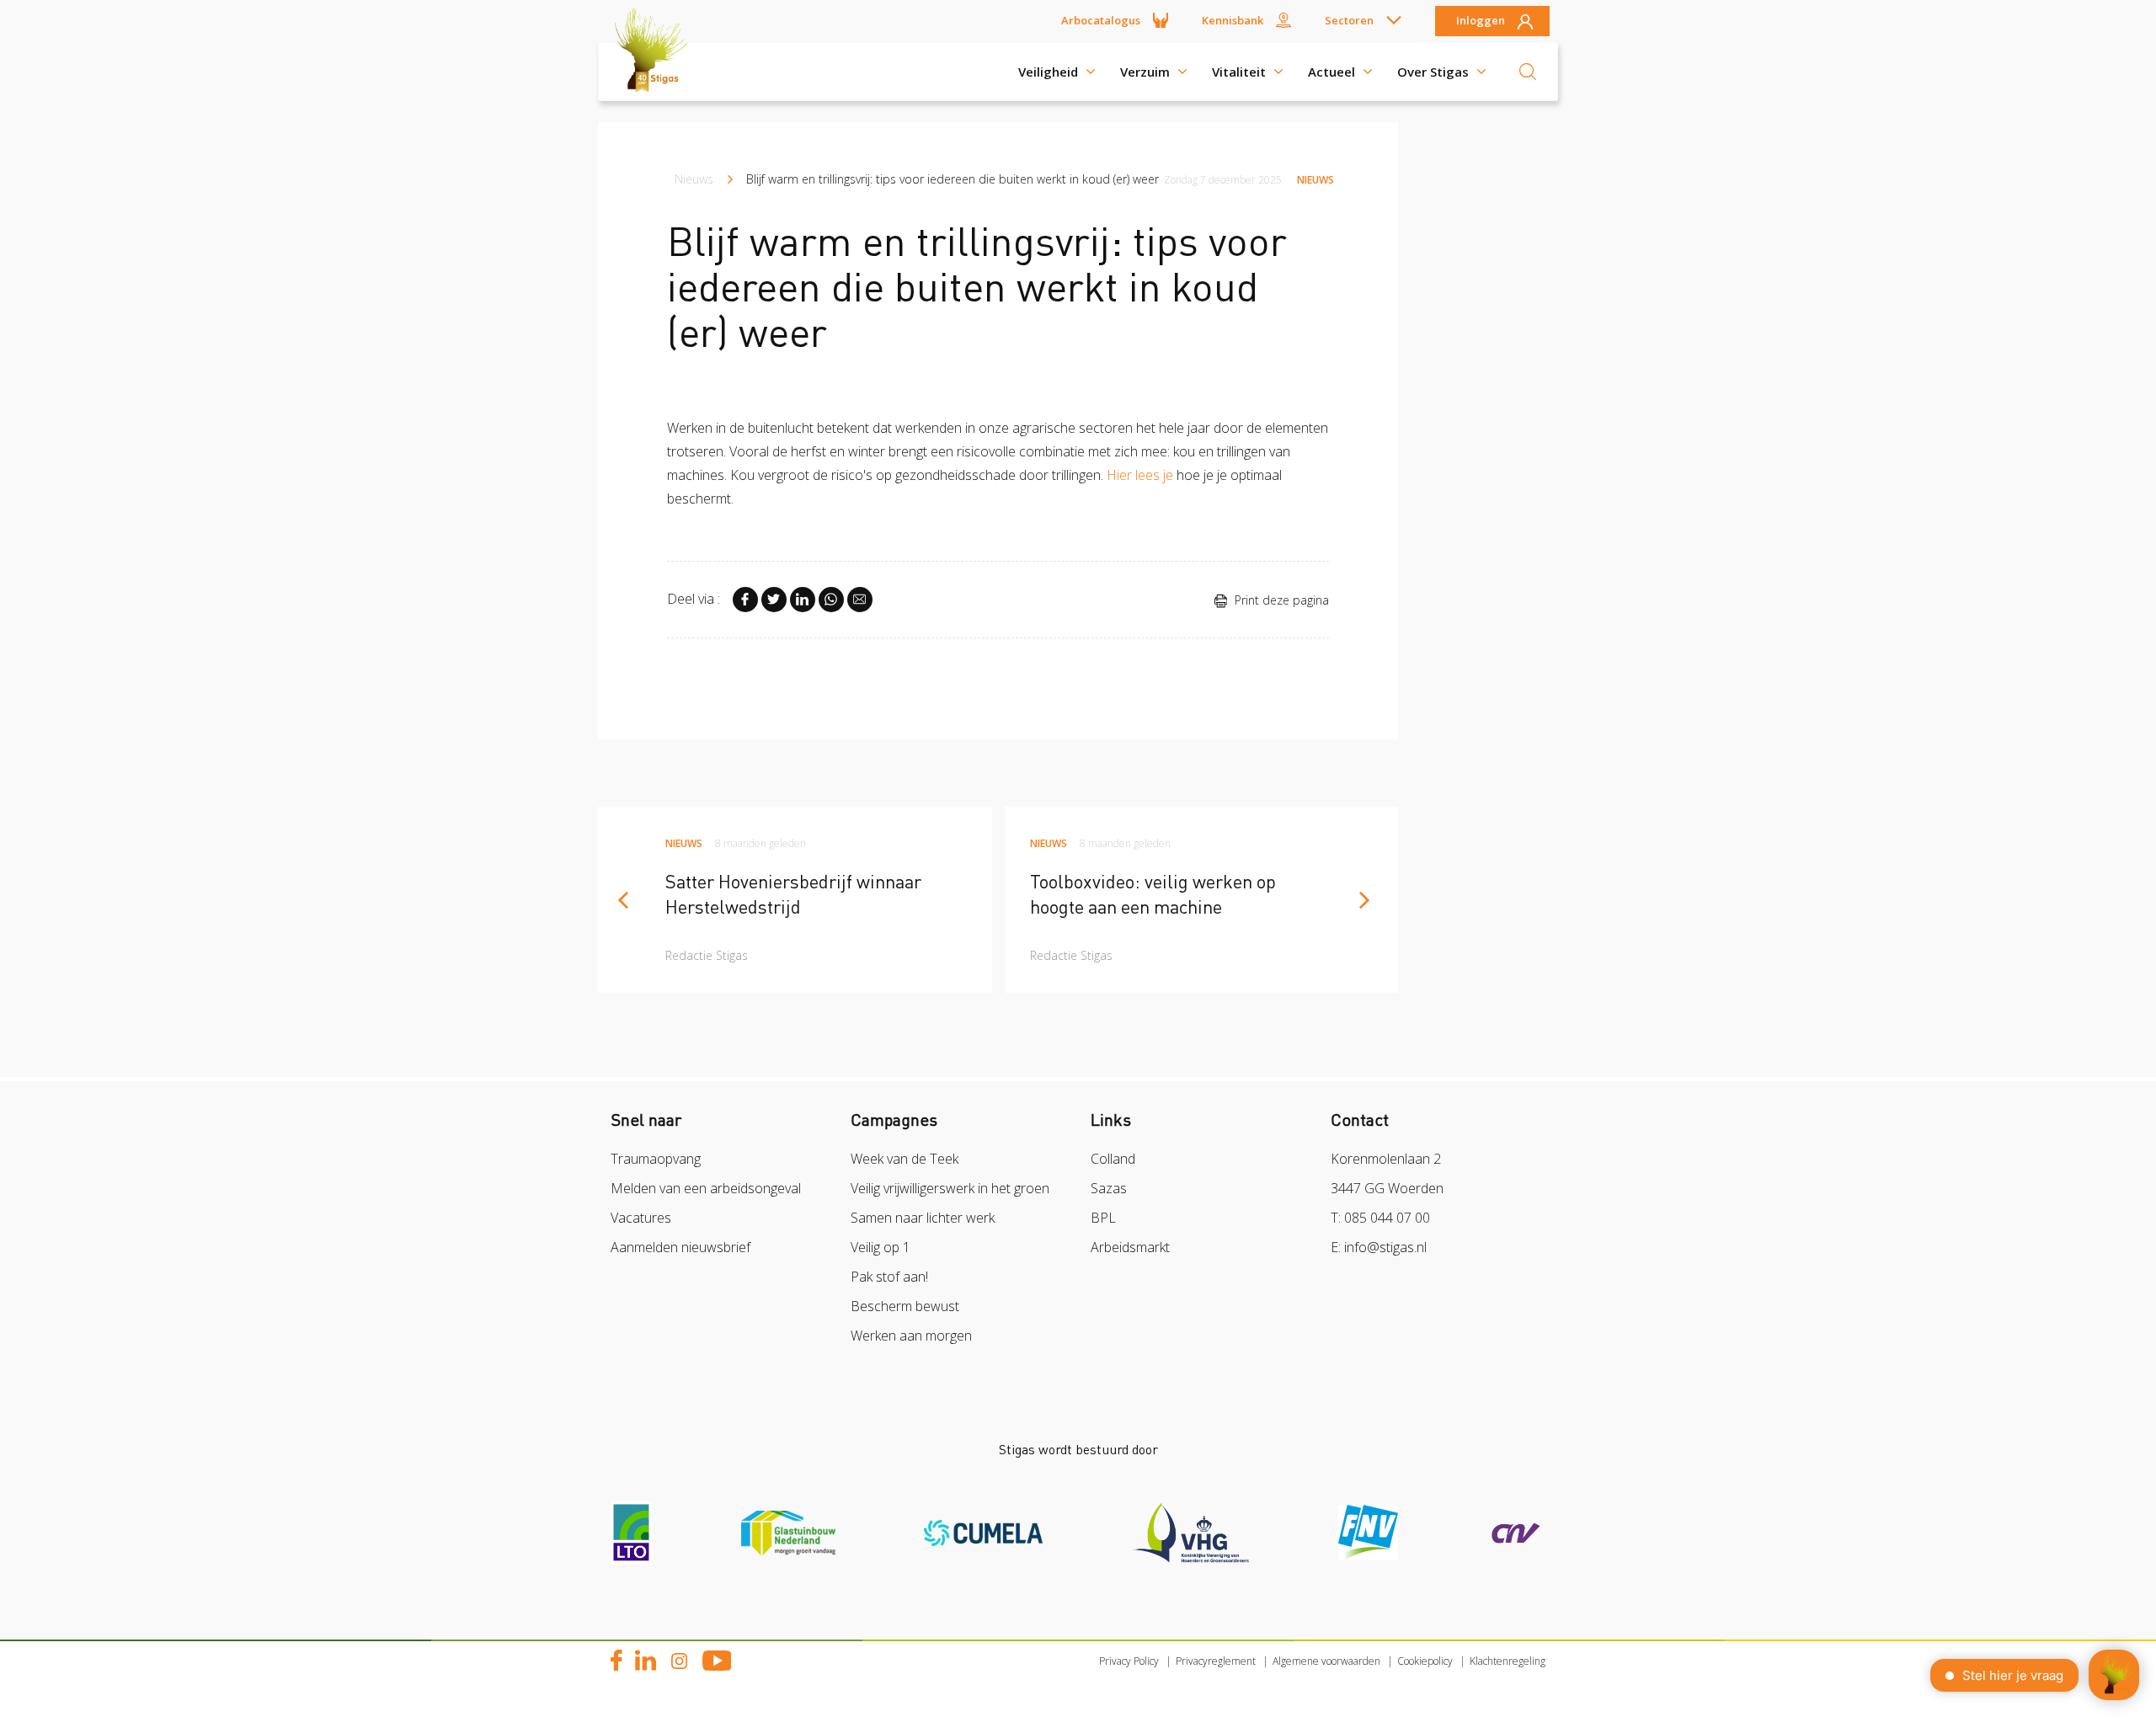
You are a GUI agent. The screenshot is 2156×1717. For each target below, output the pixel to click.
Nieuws (694, 179)
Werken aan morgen (911, 1336)
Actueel (1331, 72)
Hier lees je (1140, 475)
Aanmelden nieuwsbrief (680, 1247)
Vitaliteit (1239, 72)
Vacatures (641, 1218)
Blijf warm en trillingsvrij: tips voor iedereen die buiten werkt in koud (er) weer (953, 179)
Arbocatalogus (1101, 20)
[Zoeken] (1528, 72)
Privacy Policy (1129, 1661)
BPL (1103, 1218)
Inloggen (1481, 21)
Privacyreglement (1216, 1661)
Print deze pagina (1280, 600)
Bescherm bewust (905, 1306)
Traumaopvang (656, 1159)
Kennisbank (1233, 20)
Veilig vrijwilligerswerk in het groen (950, 1188)
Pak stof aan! (889, 1277)
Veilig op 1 (881, 1247)
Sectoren (1349, 20)
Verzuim (1145, 72)
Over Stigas (1433, 72)
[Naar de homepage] (657, 72)
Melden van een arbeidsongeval (706, 1188)
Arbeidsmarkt (1130, 1247)
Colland (1113, 1159)
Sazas (1109, 1188)
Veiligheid (1048, 72)
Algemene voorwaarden (1326, 1661)
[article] (795, 900)
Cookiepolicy (1425, 1661)
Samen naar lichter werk (923, 1218)
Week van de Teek (905, 1159)
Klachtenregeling (1508, 1661)
